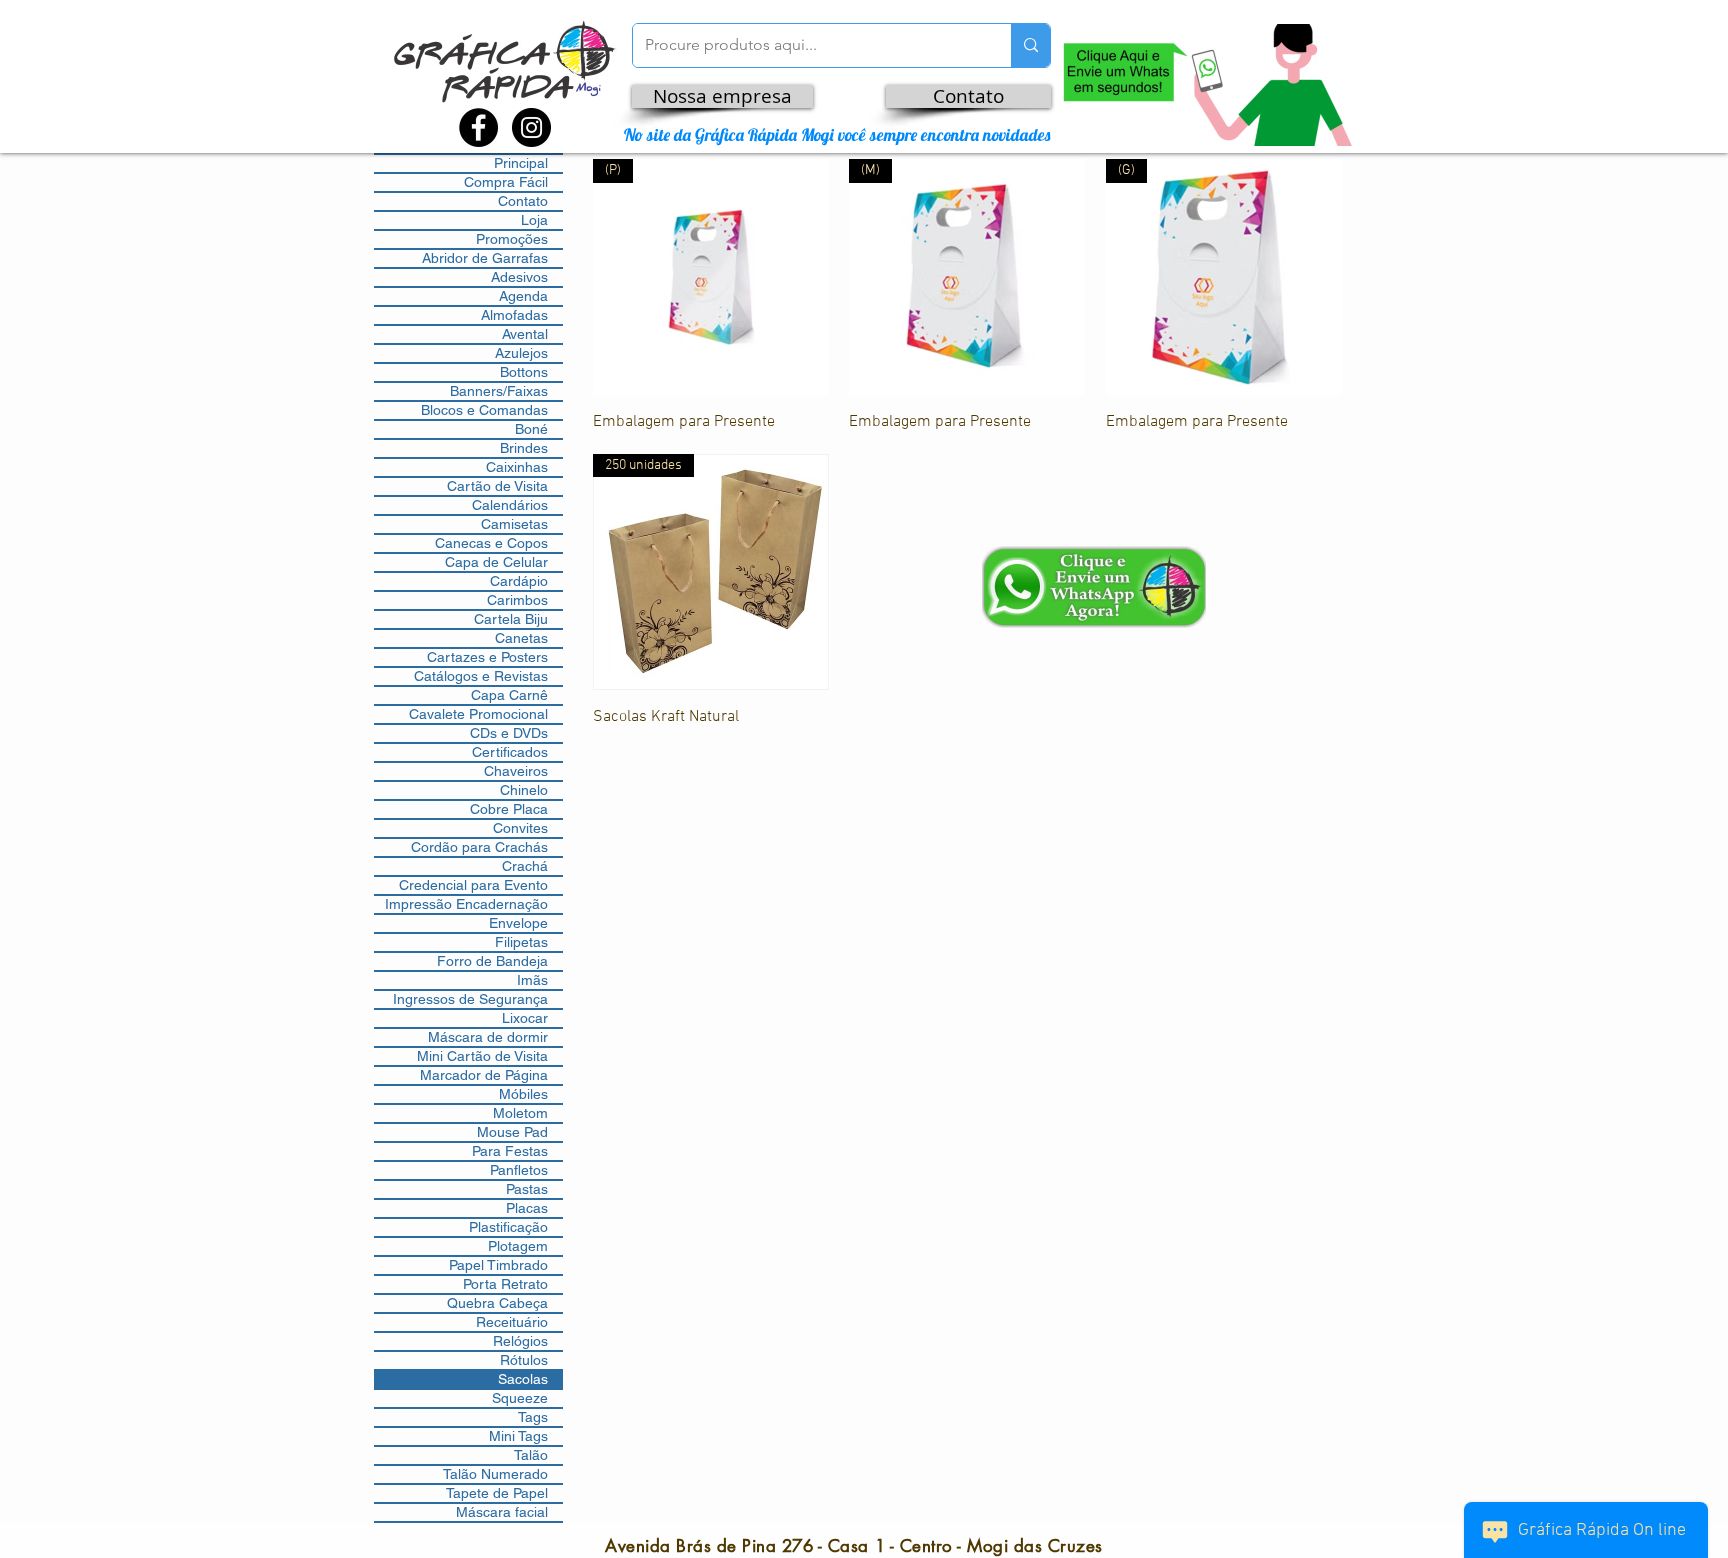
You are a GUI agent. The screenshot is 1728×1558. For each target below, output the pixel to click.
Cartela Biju (511, 619)
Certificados (510, 752)
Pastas (527, 1189)
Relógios (520, 1341)
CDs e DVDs (509, 733)
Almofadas (514, 315)
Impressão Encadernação (466, 904)
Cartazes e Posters (487, 657)
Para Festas (510, 1151)
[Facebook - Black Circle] (478, 127)
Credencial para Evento (473, 885)
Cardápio (519, 581)
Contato (523, 201)
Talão (531, 1455)
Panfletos (519, 1170)
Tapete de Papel (497, 1493)
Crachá (525, 866)
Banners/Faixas (499, 391)
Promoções (512, 239)
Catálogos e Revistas (481, 676)
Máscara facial (502, 1512)
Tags (533, 1417)
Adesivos (519, 277)
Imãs (532, 980)
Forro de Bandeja (492, 961)
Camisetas (514, 524)
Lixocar (525, 1018)
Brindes (524, 448)
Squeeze (520, 1398)
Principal (521, 163)
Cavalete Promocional (478, 714)
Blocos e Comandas (484, 410)
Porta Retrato (505, 1284)
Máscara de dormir (488, 1037)
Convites (520, 828)
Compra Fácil (506, 182)
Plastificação (508, 1227)
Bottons (524, 372)
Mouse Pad (512, 1132)
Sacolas (523, 1379)
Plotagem (518, 1246)
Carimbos (517, 600)
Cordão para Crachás (479, 847)
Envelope (518, 923)
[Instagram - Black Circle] (531, 127)
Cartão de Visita (497, 486)
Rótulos (524, 1360)
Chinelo (524, 790)
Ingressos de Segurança (470, 999)
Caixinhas (517, 467)
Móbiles (523, 1094)
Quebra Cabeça (497, 1303)
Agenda (523, 296)
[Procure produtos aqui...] (1030, 45)
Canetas (521, 638)
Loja (534, 220)
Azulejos (521, 353)
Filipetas (521, 942)
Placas (527, 1208)
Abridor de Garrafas (485, 258)
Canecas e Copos (491, 543)
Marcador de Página (484, 1075)
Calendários (510, 505)
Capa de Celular (496, 562)
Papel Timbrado (498, 1265)
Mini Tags (518, 1436)
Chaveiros (516, 771)
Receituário (512, 1322)
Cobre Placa (509, 809)
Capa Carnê (509, 695)
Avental (525, 334)
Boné (531, 429)
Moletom (520, 1113)
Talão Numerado (495, 1474)
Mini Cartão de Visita (482, 1056)
